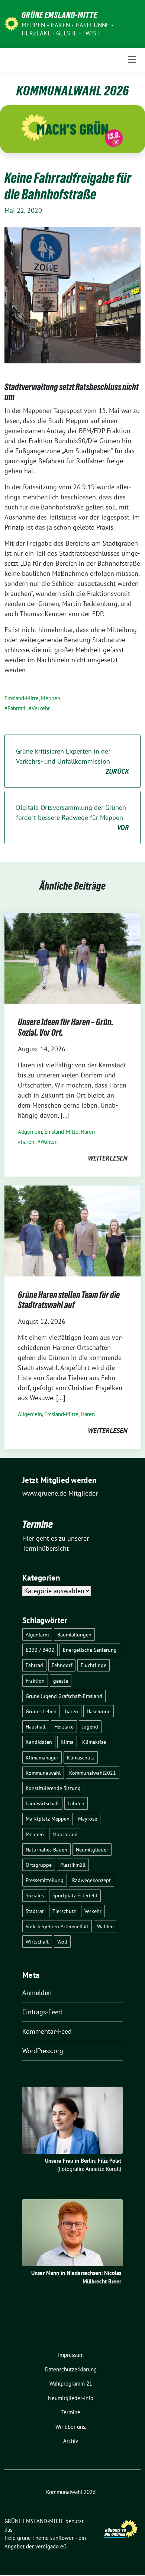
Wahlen (49, 1142)
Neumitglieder (92, 1849)
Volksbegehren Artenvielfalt (57, 1926)
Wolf (62, 1942)
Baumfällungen (74, 1634)
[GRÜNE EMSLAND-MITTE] (12, 23)
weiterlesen (107, 1158)
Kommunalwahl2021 (93, 1773)
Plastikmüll (73, 1865)
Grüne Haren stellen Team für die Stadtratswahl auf (69, 1300)
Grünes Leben (41, 1711)
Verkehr (41, 708)
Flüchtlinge (94, 1665)
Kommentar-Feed (47, 2031)
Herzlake (64, 1726)
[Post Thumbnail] (72, 958)
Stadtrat (35, 1911)
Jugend (90, 1726)
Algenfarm (37, 1634)
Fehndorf (62, 1665)
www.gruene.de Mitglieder (60, 1493)
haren (28, 1142)
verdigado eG (51, 2546)
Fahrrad (16, 708)
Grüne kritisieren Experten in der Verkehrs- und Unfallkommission (72, 761)
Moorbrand (65, 1834)
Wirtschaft (37, 1942)
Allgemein (30, 1132)
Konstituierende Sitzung (53, 1788)
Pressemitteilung (45, 1880)
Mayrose (88, 1819)
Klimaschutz (81, 1757)
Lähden (76, 1803)
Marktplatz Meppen (48, 1819)
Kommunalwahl (43, 1773)
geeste (61, 1681)
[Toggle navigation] (132, 60)
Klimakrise (94, 1742)
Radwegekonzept (91, 1880)
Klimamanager (42, 1757)
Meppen (51, 698)
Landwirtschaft (42, 1803)
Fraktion (35, 1681)
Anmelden (37, 1993)
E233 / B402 (40, 1650)
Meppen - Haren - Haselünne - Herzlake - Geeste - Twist (67, 29)
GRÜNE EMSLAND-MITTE (59, 15)
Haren (88, 1132)
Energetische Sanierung (90, 1650)
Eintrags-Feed (42, 2012)
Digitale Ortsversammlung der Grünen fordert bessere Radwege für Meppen (72, 817)
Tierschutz (64, 1911)
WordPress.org (43, 2051)
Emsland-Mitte (22, 698)
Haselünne (99, 1711)
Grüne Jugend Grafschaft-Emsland (64, 1696)
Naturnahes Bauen (46, 1849)
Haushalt (36, 1726)
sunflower (62, 2538)
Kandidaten (39, 1742)
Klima (67, 1742)
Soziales (35, 1895)
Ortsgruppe (39, 1865)
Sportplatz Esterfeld (75, 1895)
